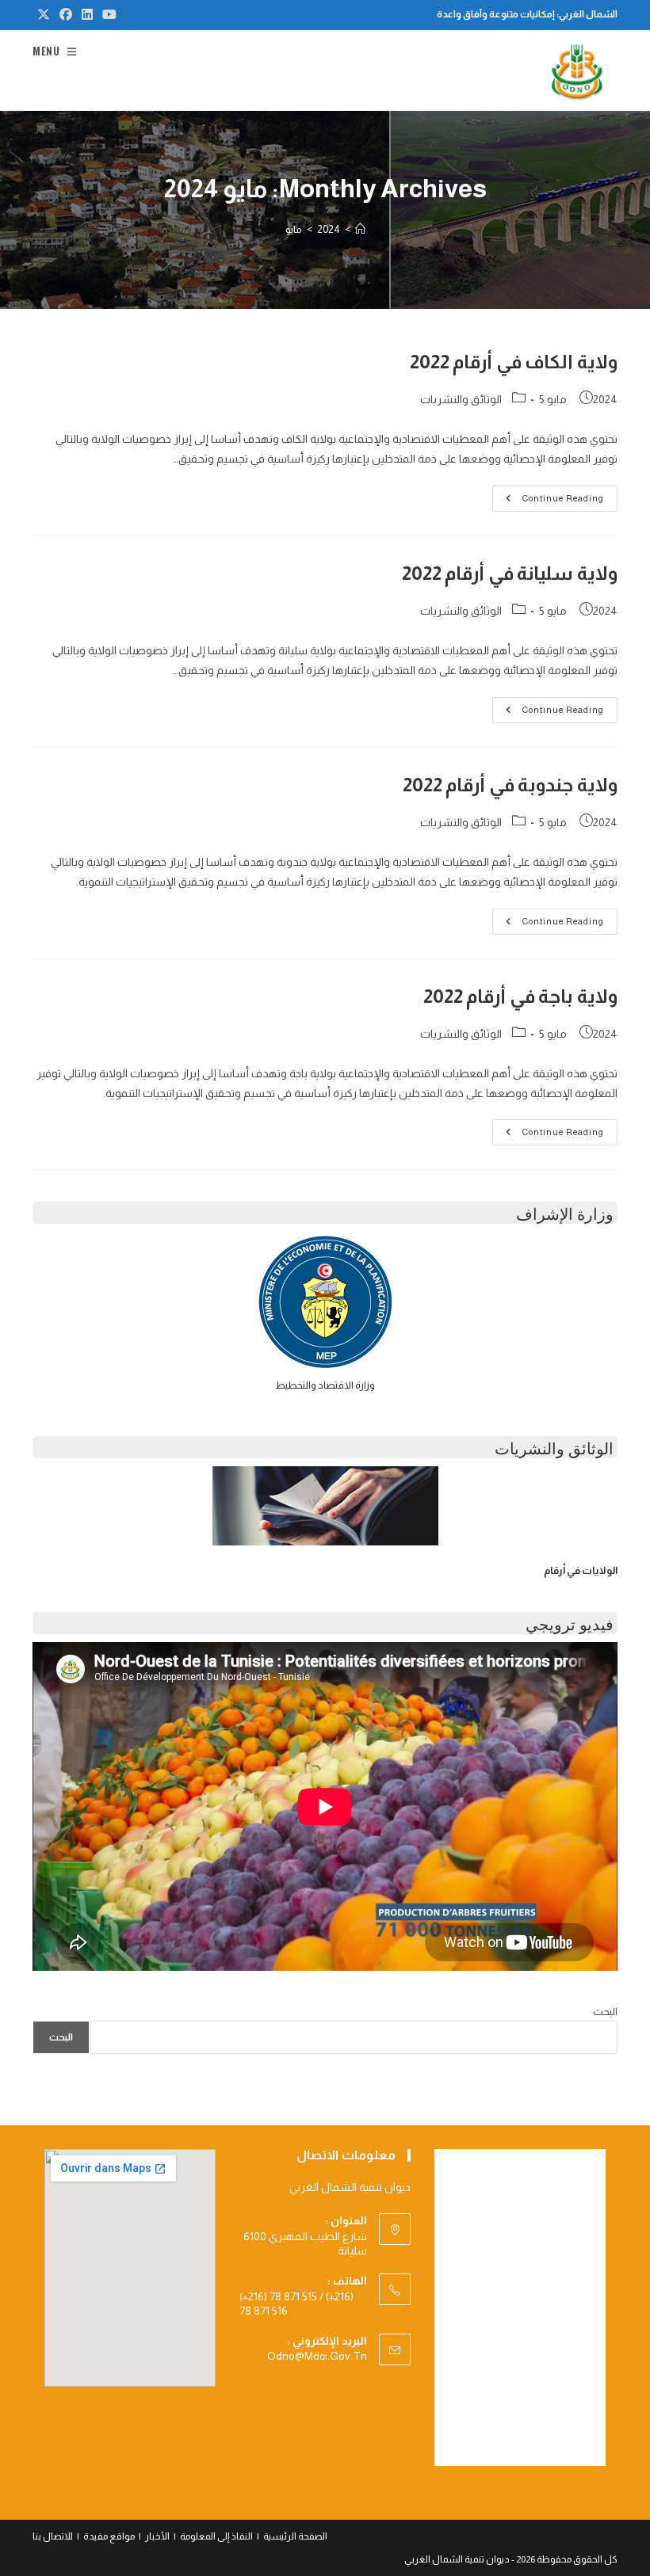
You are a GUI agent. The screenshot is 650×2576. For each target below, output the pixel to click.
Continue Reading (551, 502)
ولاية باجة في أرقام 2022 (520, 996)
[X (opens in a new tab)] (44, 15)
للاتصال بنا (53, 2536)
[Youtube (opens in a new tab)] (107, 15)
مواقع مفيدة (109, 2536)
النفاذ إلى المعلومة (216, 2536)
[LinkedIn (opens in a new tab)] (87, 15)
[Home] (360, 229)
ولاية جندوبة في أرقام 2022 (510, 785)
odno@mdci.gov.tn (317, 2356)
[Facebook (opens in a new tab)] (66, 15)
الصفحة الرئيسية (295, 2536)
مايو (294, 229)
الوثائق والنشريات (461, 399)
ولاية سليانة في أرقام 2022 (510, 573)
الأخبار (157, 2536)
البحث (605, 2012)
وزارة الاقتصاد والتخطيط (325, 1385)
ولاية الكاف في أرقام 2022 (514, 362)
